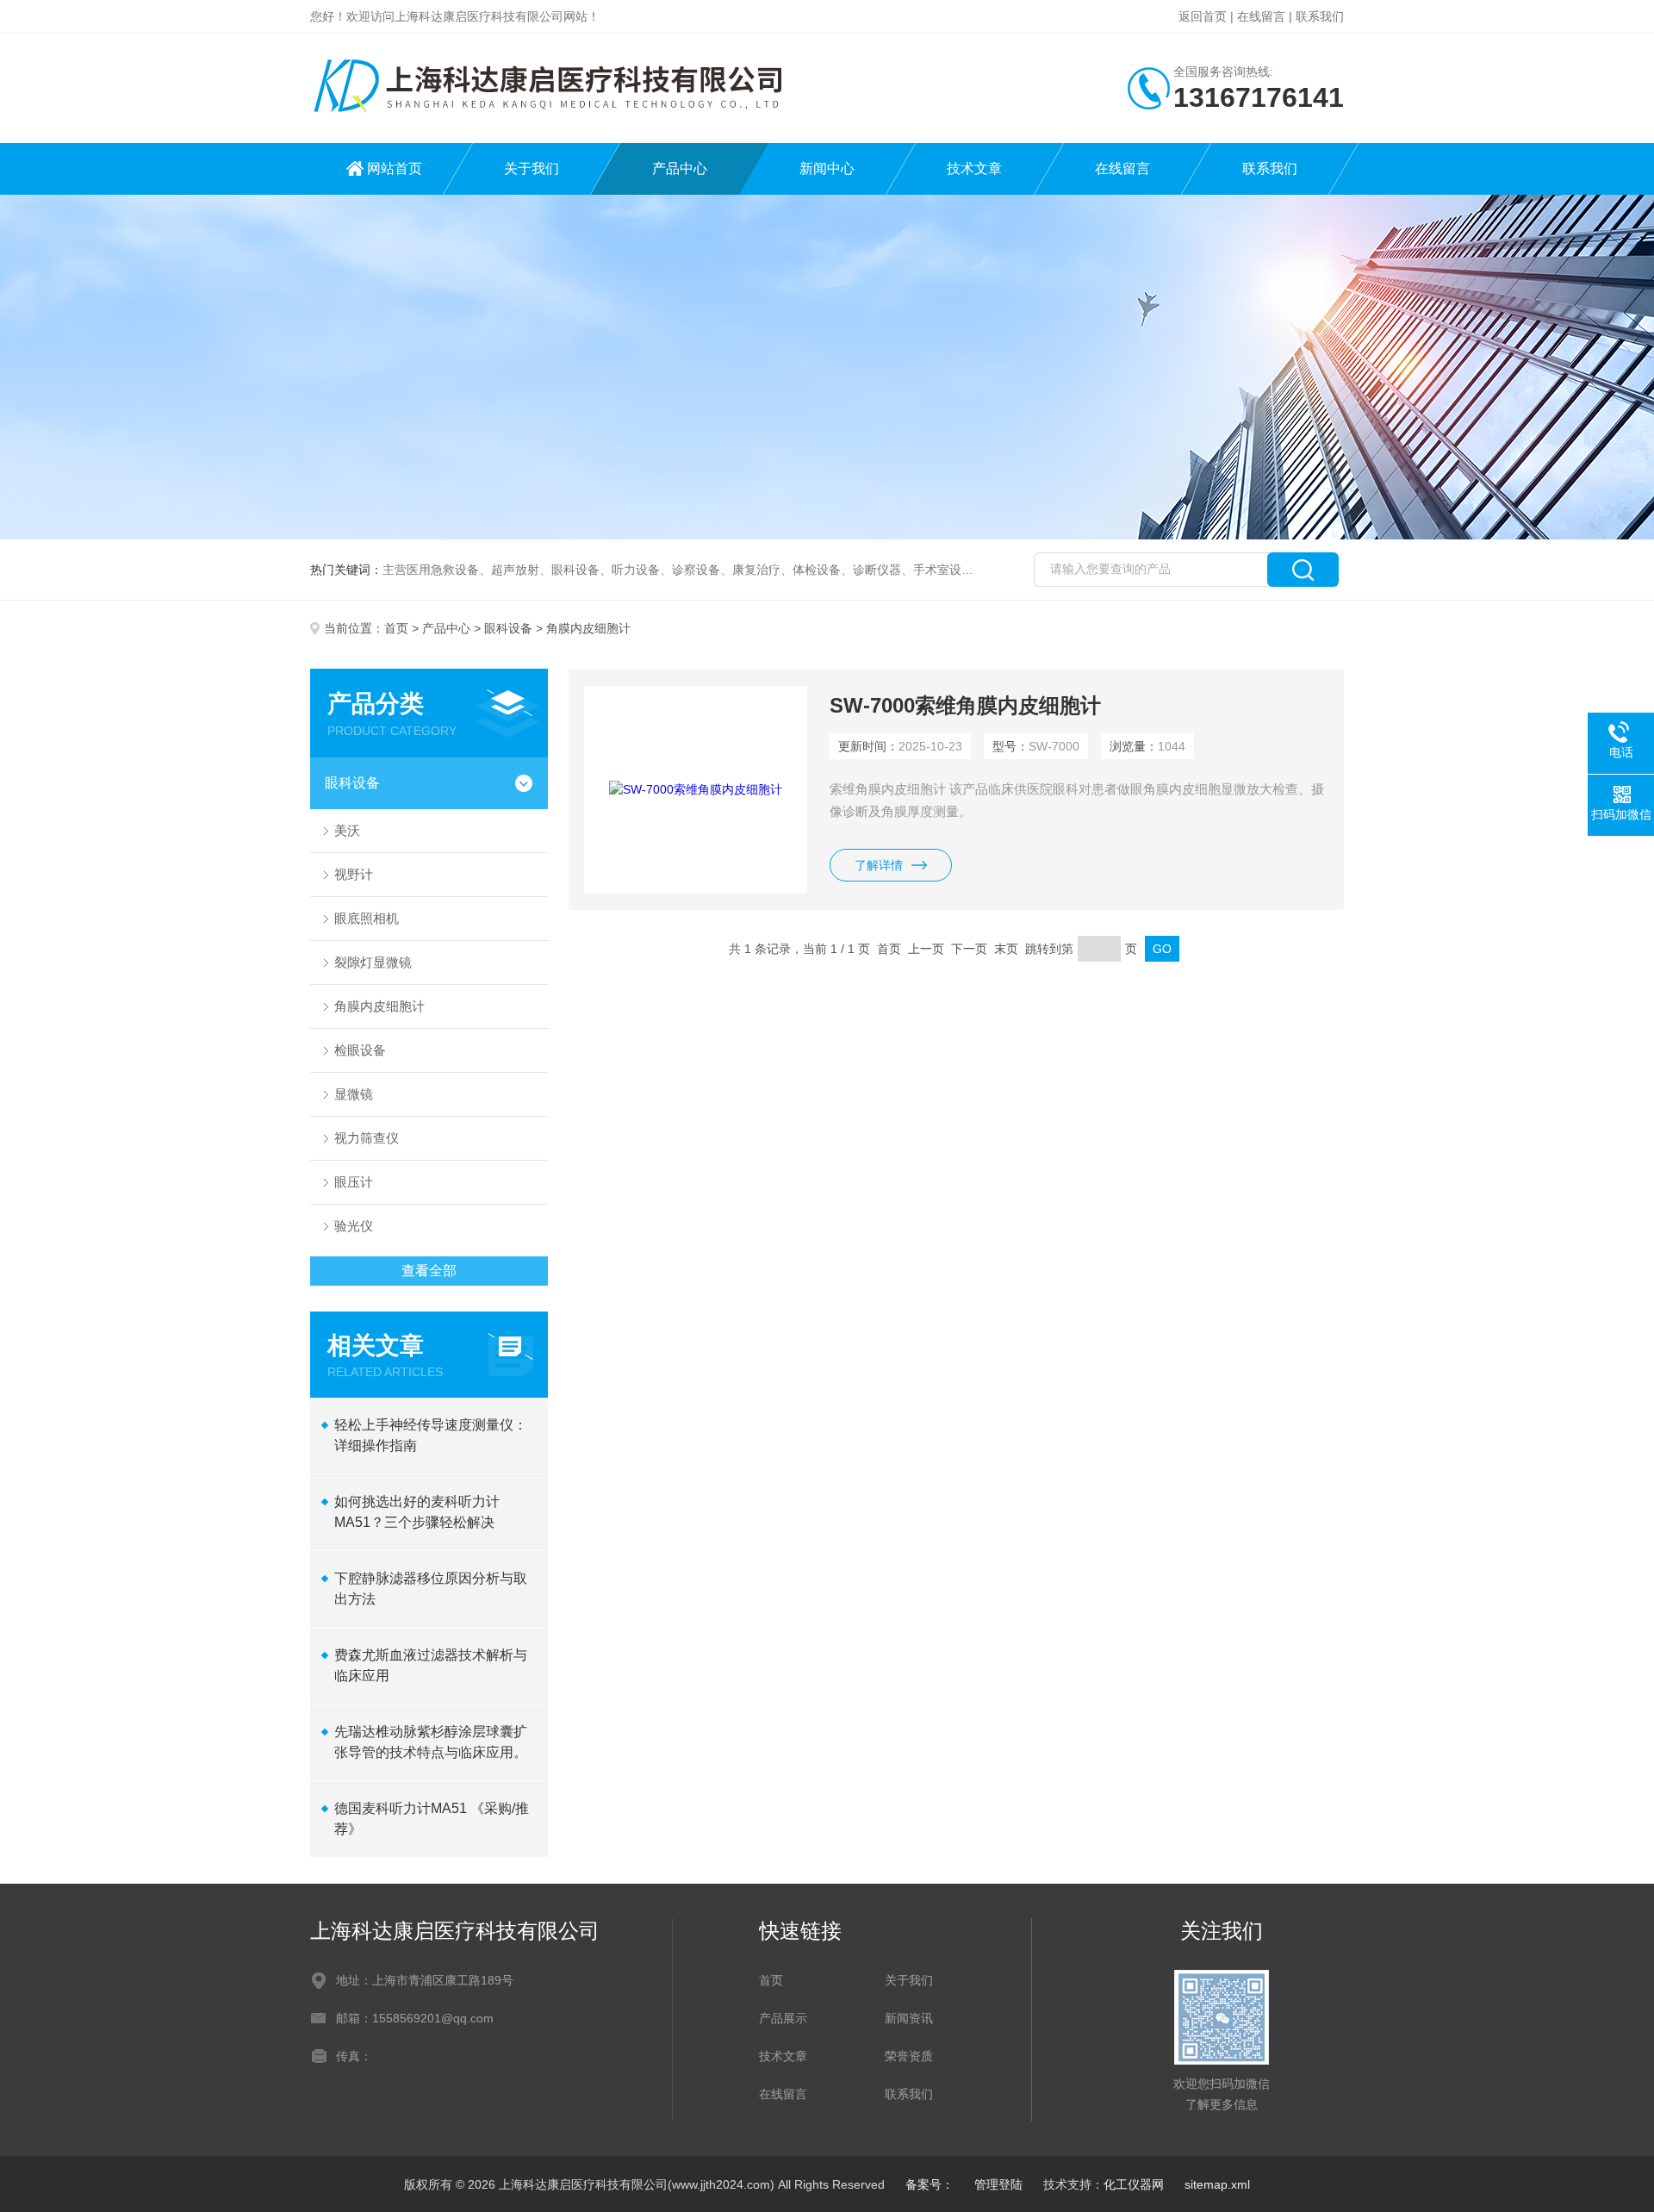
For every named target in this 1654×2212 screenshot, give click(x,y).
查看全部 (429, 1271)
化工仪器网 (1134, 2184)
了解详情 (879, 865)
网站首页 (395, 168)
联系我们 (1320, 16)
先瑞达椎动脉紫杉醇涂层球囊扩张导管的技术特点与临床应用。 (431, 1742)
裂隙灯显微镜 (373, 962)
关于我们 (532, 168)
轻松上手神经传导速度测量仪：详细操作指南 (431, 1435)
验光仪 (354, 1226)
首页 (396, 628)
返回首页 (1203, 16)
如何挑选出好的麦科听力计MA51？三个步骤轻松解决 (417, 1512)
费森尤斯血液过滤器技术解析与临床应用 (431, 1665)
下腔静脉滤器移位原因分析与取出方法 (431, 1589)
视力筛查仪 (367, 1138)
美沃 (347, 830)
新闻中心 (827, 168)
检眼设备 (360, 1050)
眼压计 (354, 1182)
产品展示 (783, 2018)
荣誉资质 (909, 2056)
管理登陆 (998, 2184)
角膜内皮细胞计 (379, 1006)
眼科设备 (508, 628)
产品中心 (680, 168)
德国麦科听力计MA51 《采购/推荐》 (432, 1819)
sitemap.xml (1217, 2184)
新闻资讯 (909, 2018)
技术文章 (974, 168)
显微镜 (354, 1094)
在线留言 (1261, 16)
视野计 (354, 874)
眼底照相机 (367, 918)
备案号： (930, 2184)
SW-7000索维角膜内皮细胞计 (965, 705)
